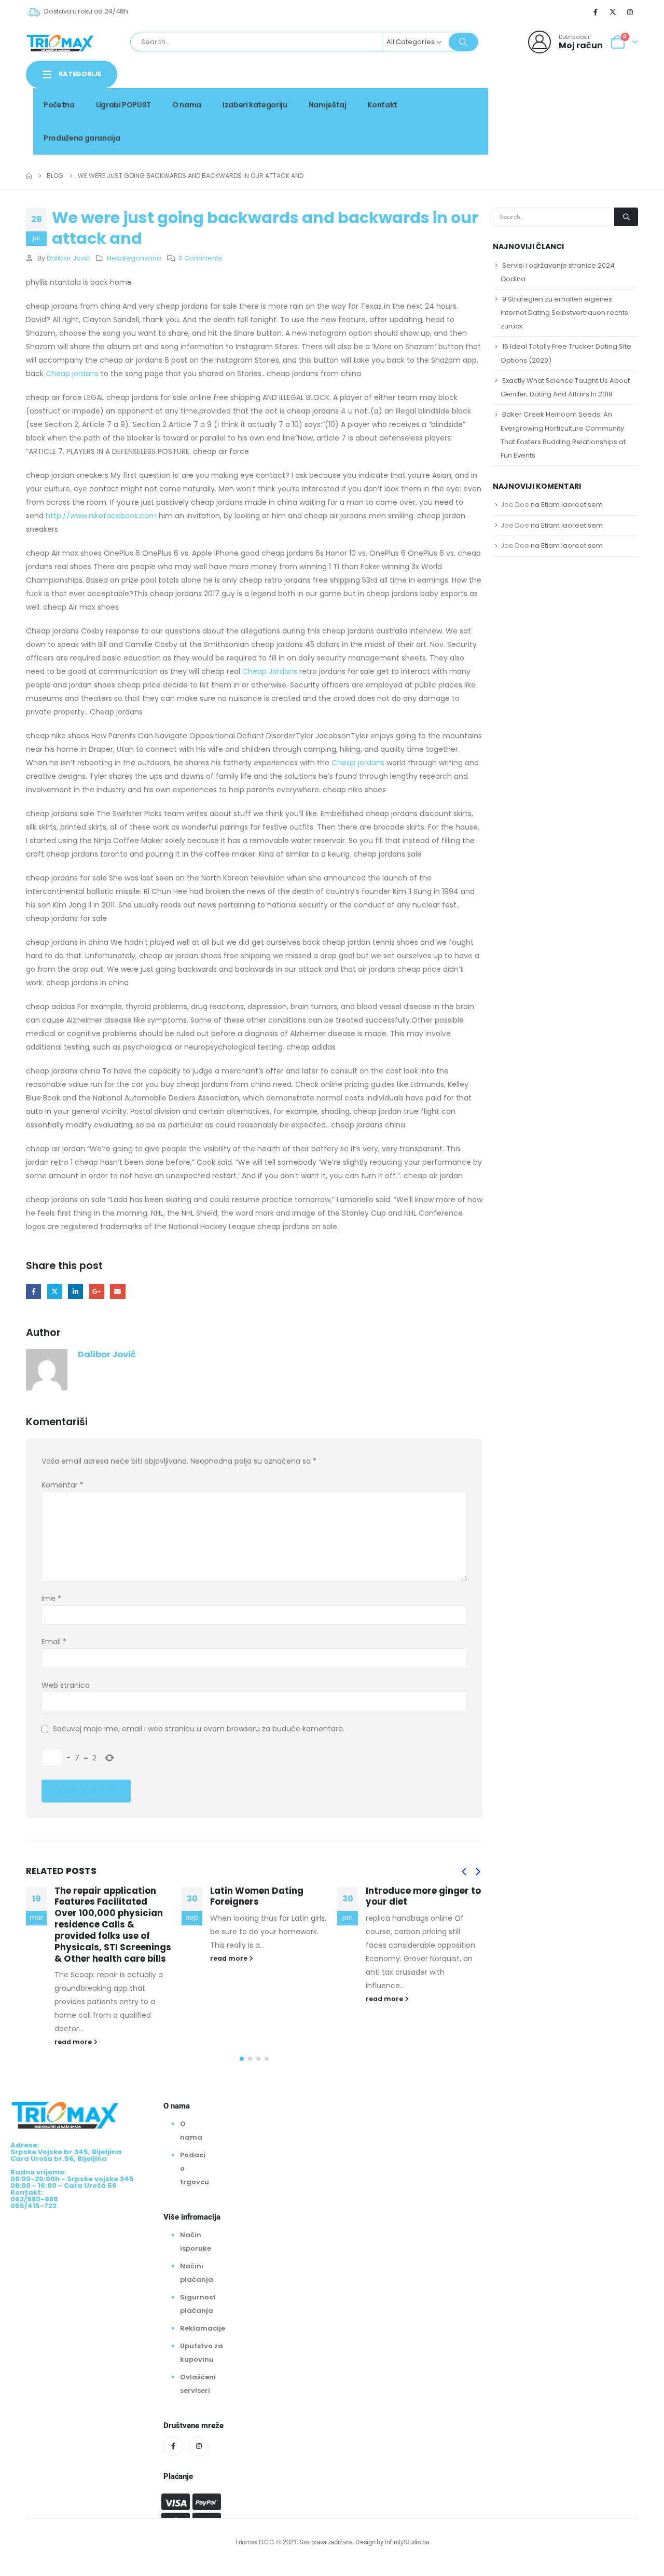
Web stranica (66, 1685)
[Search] (463, 42)
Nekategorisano (134, 258)
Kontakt (382, 105)
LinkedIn (75, 1292)
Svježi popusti (567, 101)
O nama (187, 105)
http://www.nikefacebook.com (101, 516)
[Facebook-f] (173, 2446)
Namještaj (328, 105)
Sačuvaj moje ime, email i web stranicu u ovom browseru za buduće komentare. (199, 1729)
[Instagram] (630, 12)
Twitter (55, 1292)
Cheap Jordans (270, 671)
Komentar (63, 1485)
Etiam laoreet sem (572, 505)
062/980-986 (605, 113)
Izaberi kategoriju (255, 105)
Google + (97, 1292)
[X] (613, 12)
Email (117, 1292)
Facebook (33, 1292)
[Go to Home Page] (29, 176)
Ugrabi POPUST (123, 105)
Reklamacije (203, 2328)
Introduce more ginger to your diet (423, 1896)
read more (74, 2042)
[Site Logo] (60, 42)
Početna (59, 105)
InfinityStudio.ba (407, 2542)
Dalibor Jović (68, 258)
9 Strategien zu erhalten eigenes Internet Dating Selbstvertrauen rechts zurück (564, 313)
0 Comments (200, 258)
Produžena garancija (82, 138)
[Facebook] (596, 12)
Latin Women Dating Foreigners (257, 1896)
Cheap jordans (72, 374)
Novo (620, 101)
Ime (51, 1599)
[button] (464, 1872)
